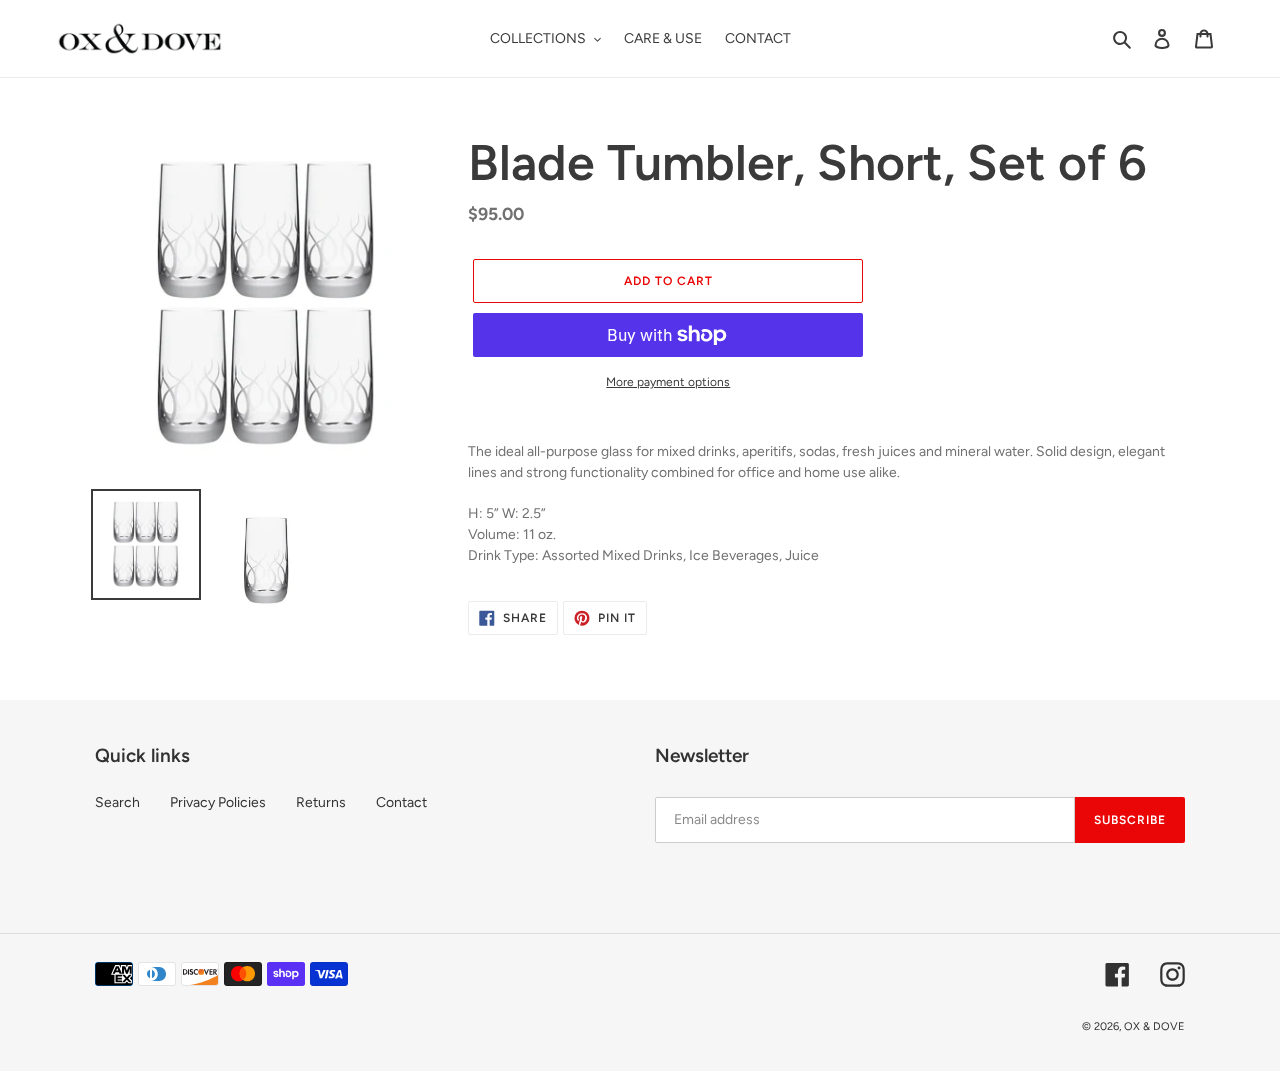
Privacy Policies (218, 802)
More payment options (668, 382)
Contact (401, 802)
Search (117, 802)
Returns (321, 802)
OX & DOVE (1154, 1026)
